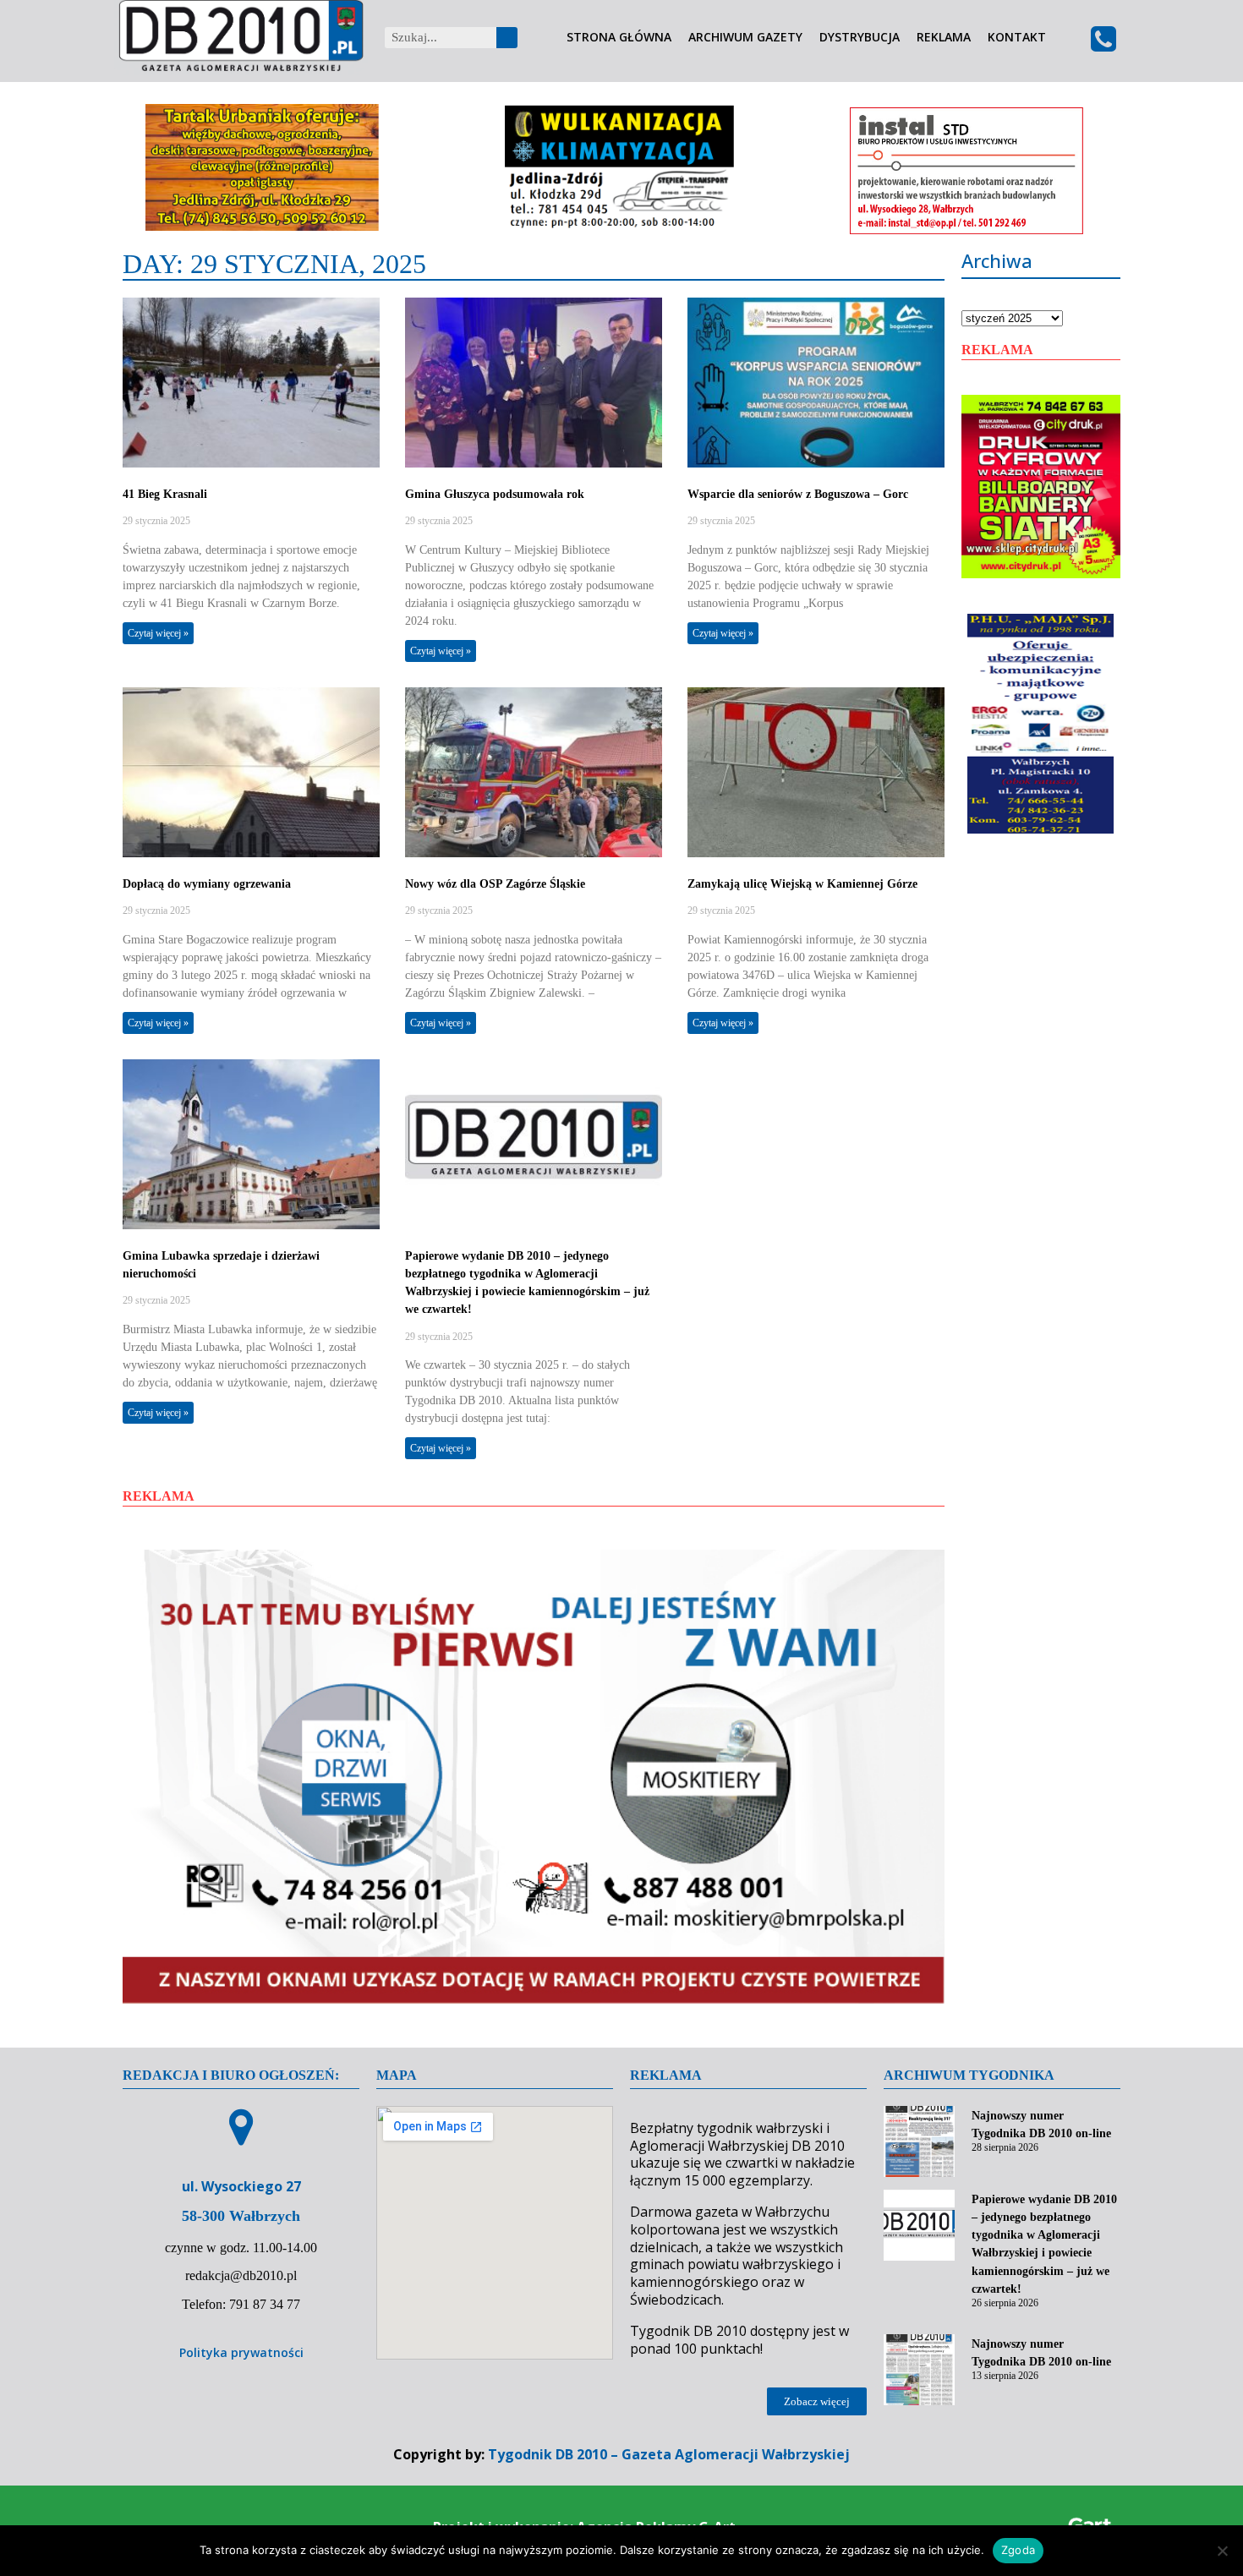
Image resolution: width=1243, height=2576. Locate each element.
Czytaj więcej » (158, 633)
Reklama (944, 38)
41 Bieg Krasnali (165, 494)
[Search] (507, 38)
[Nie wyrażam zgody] (1222, 2551)
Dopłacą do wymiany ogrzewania (207, 884)
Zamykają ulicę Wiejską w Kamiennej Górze (802, 884)
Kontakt (1017, 38)
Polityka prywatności (241, 2352)
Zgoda (1018, 2550)
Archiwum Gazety (745, 38)
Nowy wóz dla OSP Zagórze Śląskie (495, 884)
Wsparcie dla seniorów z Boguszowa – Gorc (798, 494)
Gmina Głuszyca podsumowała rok (495, 494)
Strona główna (619, 38)
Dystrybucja (860, 38)
